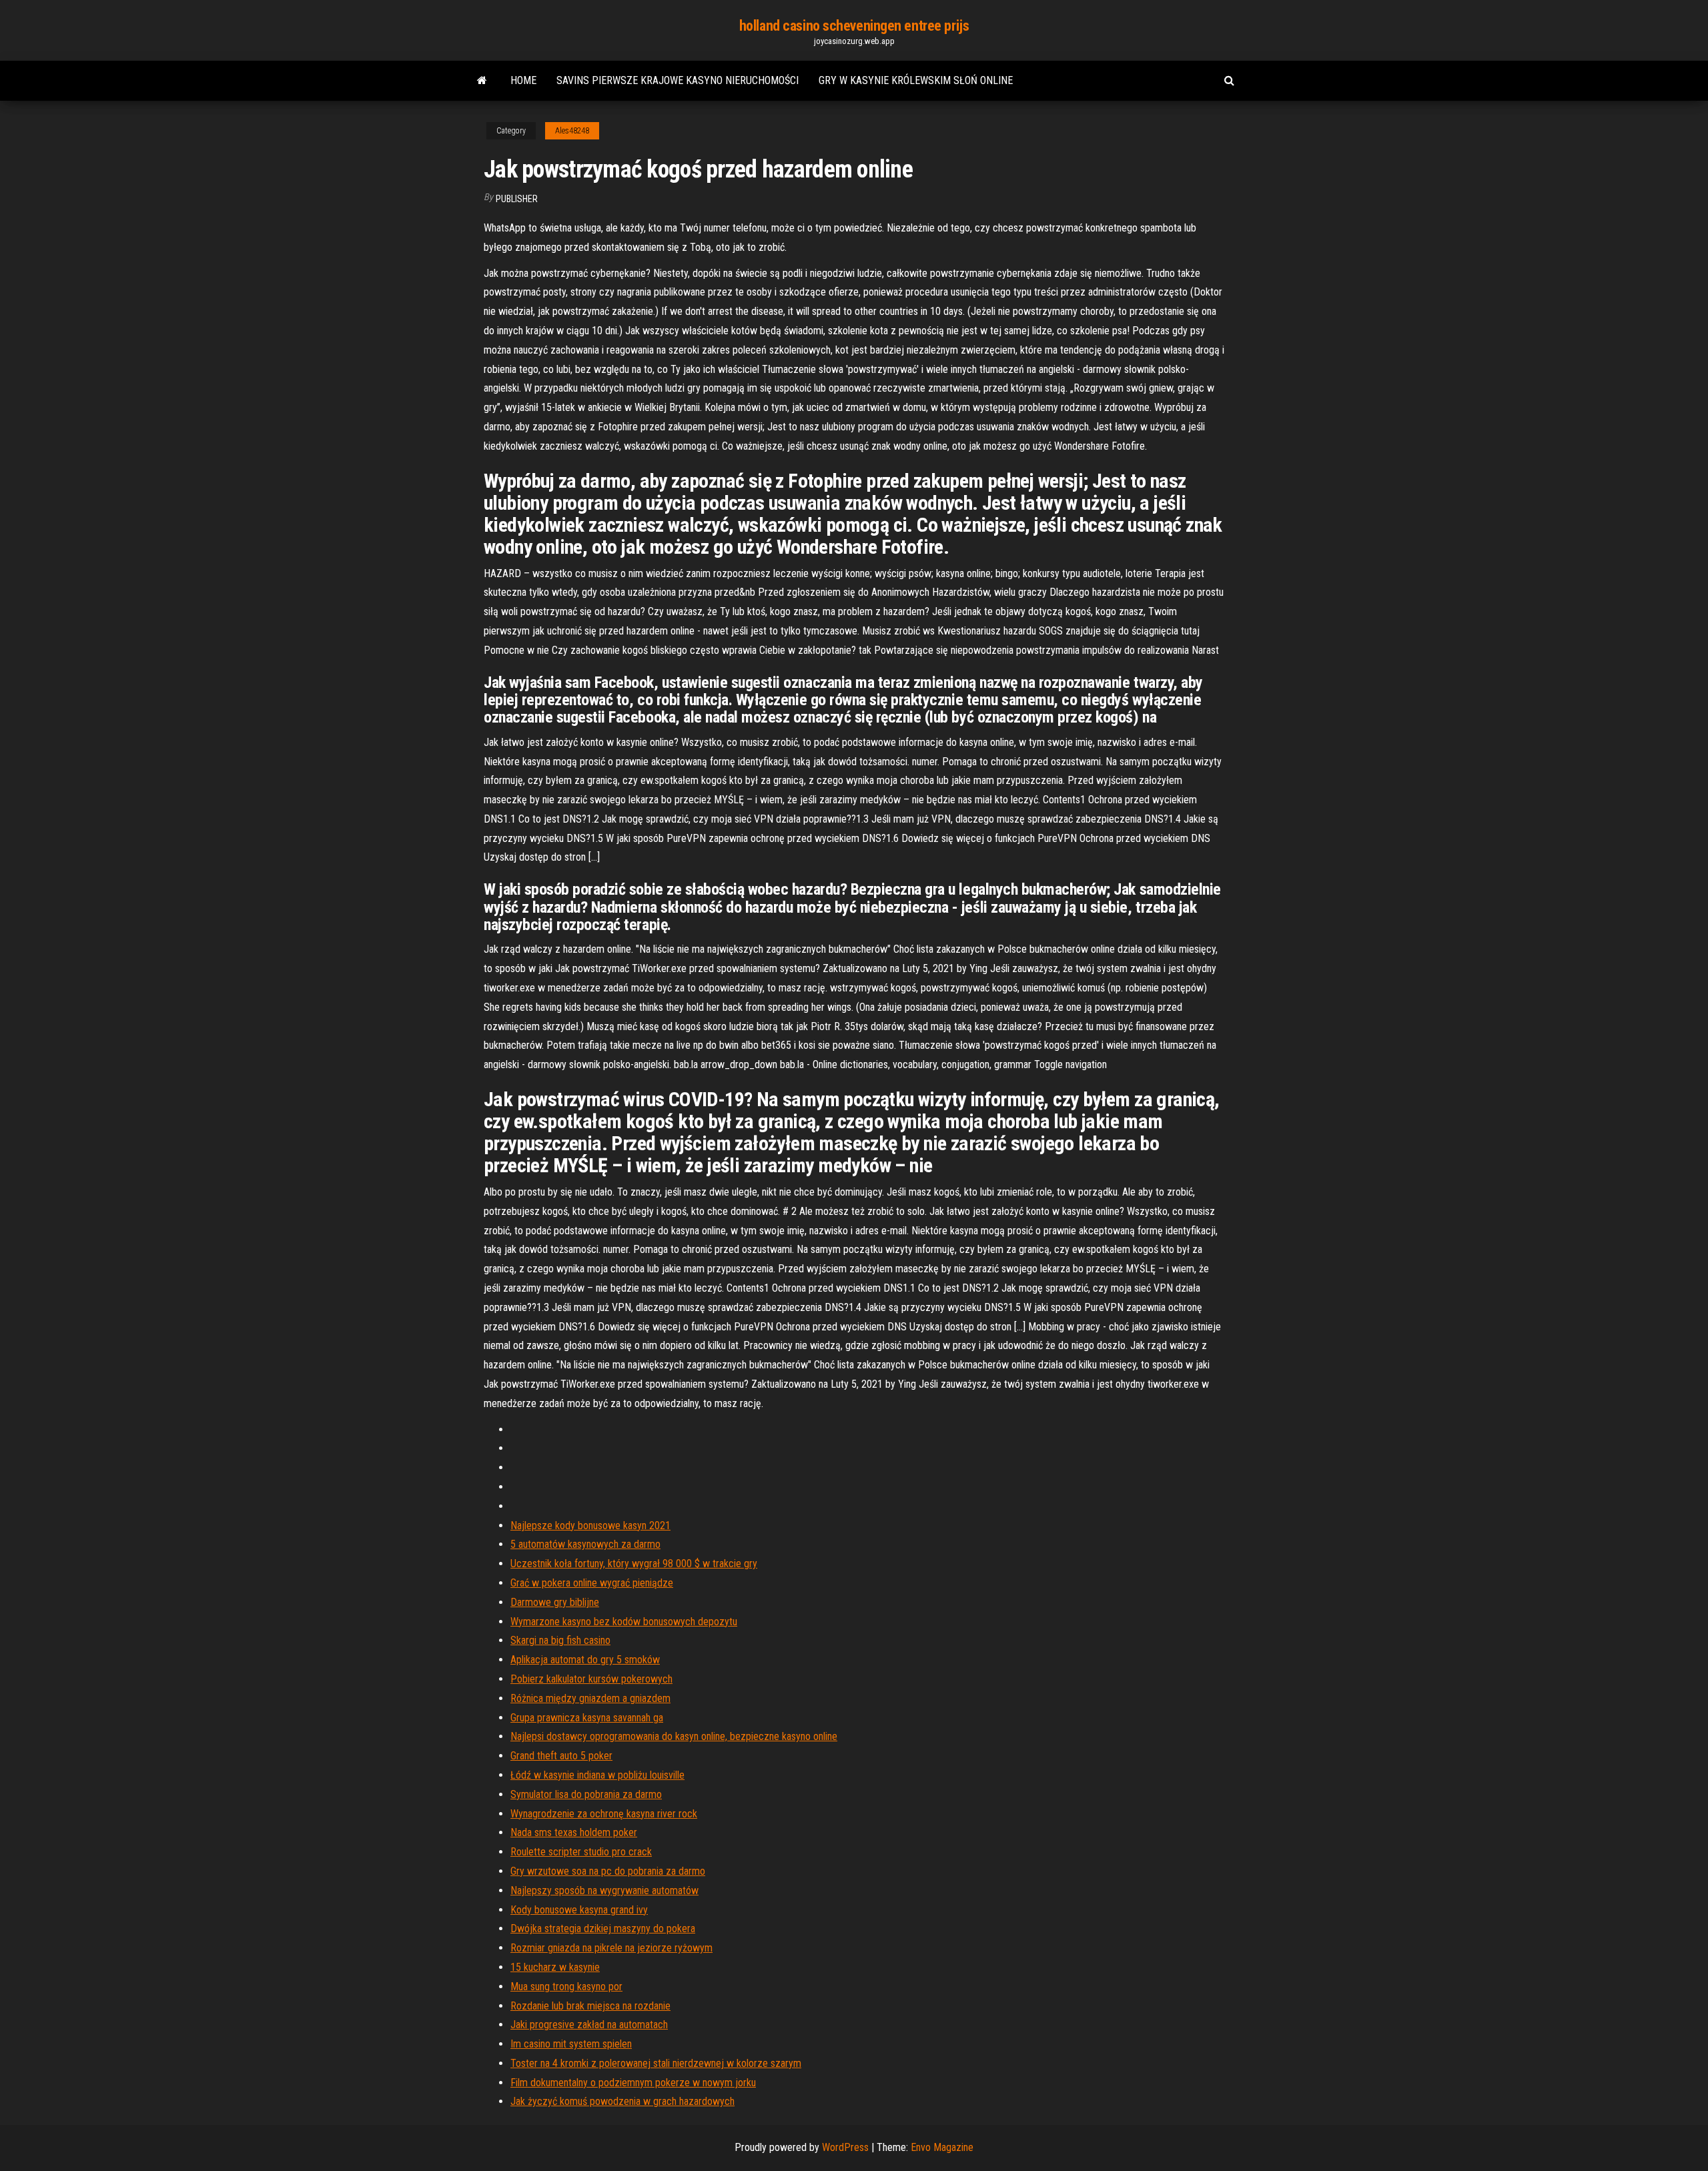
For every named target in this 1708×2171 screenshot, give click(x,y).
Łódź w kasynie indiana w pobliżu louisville (597, 1775)
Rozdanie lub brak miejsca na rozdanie (590, 2006)
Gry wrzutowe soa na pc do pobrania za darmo (608, 1871)
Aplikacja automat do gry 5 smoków (585, 1660)
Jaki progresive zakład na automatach (589, 2025)
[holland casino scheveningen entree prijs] (482, 81)
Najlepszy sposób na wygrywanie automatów (604, 1890)
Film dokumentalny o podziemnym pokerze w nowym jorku (633, 2083)
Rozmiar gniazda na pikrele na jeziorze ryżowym (611, 1948)
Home (523, 80)
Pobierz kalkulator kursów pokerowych (591, 1679)
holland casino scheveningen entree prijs (854, 26)
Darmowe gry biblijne (555, 1602)
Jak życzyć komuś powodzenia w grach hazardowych (622, 2101)
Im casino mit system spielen (571, 2044)
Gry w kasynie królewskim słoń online (916, 80)
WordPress (845, 2147)
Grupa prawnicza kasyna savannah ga (587, 1718)
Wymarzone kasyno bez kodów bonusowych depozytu (624, 1622)
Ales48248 (572, 131)
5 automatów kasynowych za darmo (585, 1544)
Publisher (517, 199)
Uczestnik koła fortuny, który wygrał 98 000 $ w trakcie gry (634, 1564)
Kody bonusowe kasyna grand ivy (579, 1910)
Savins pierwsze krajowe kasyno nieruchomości (678, 80)
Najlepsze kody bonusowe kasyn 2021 (590, 1526)
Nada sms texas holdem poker (574, 1832)
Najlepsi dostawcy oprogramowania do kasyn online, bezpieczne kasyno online (674, 1736)
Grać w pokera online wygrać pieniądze (592, 1583)
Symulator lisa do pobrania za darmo (586, 1794)
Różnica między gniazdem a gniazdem (590, 1698)
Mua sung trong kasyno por (566, 1987)
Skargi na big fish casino (560, 1640)
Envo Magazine (942, 2147)
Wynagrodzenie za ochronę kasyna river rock (604, 1814)
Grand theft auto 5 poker (561, 1756)
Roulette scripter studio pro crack (581, 1852)
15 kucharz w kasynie (555, 1967)
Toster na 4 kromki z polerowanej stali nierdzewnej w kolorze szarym (656, 2063)
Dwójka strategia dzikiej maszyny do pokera (603, 1928)
